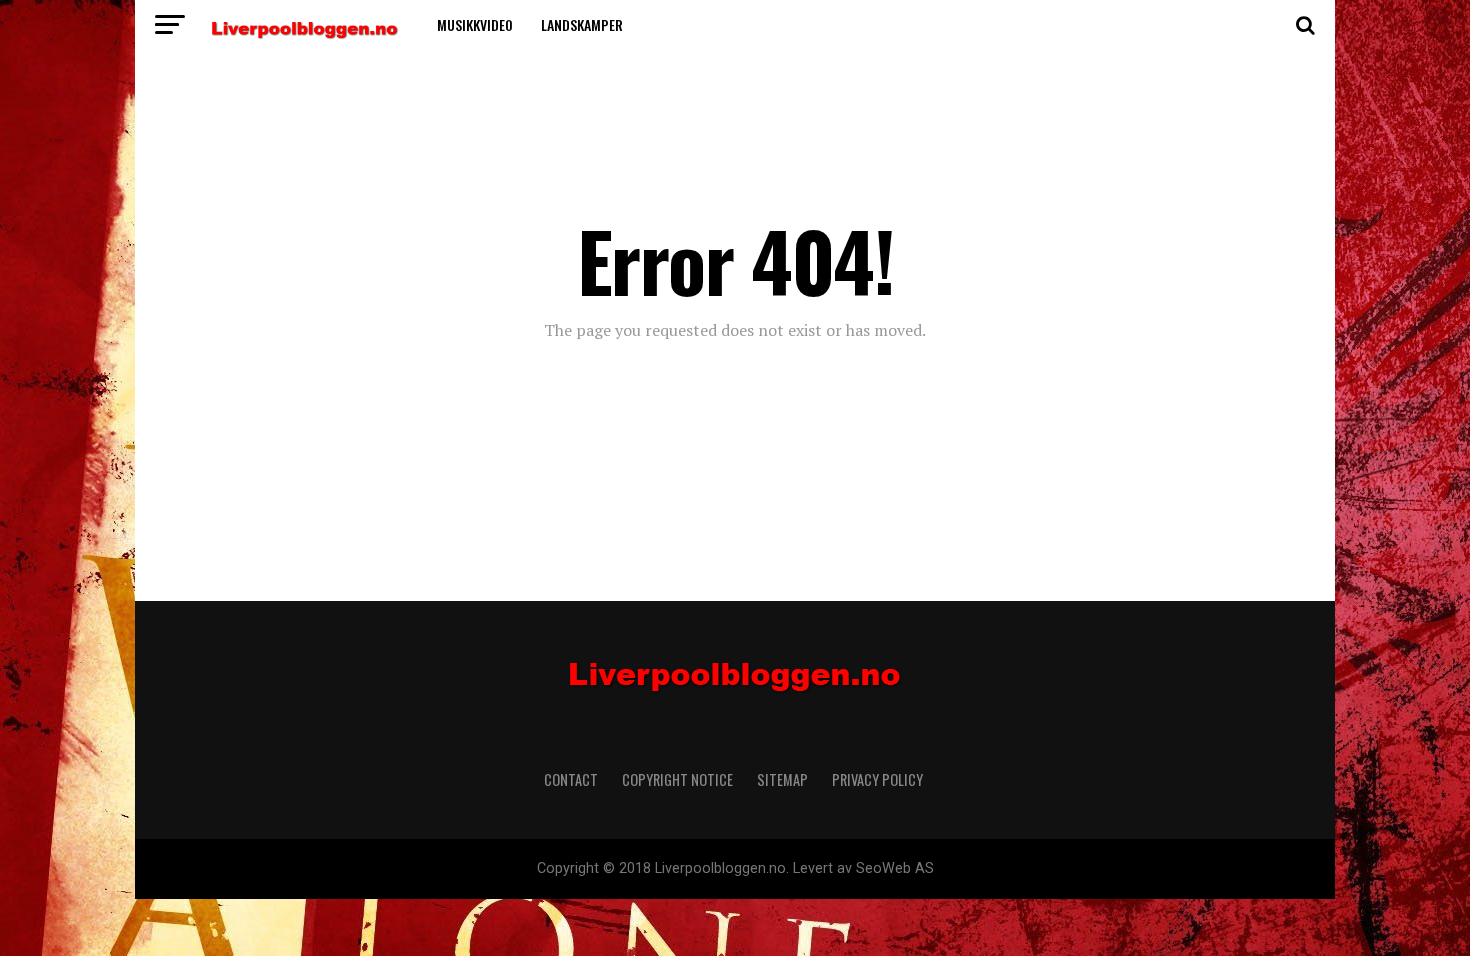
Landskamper (582, 24)
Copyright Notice (677, 779)
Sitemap (782, 779)
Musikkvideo (475, 24)
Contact (571, 779)
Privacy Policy (879, 779)
